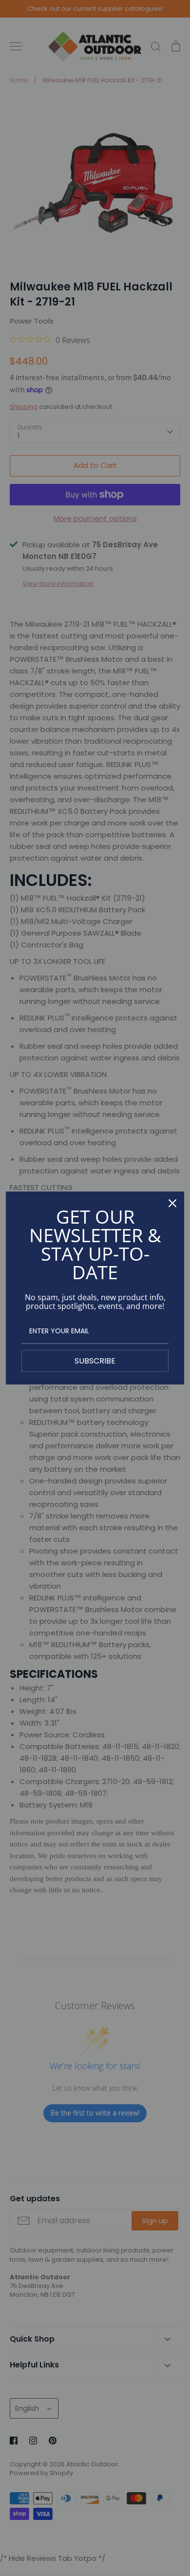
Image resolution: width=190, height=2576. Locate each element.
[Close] (172, 1203)
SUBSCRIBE (95, 1361)
